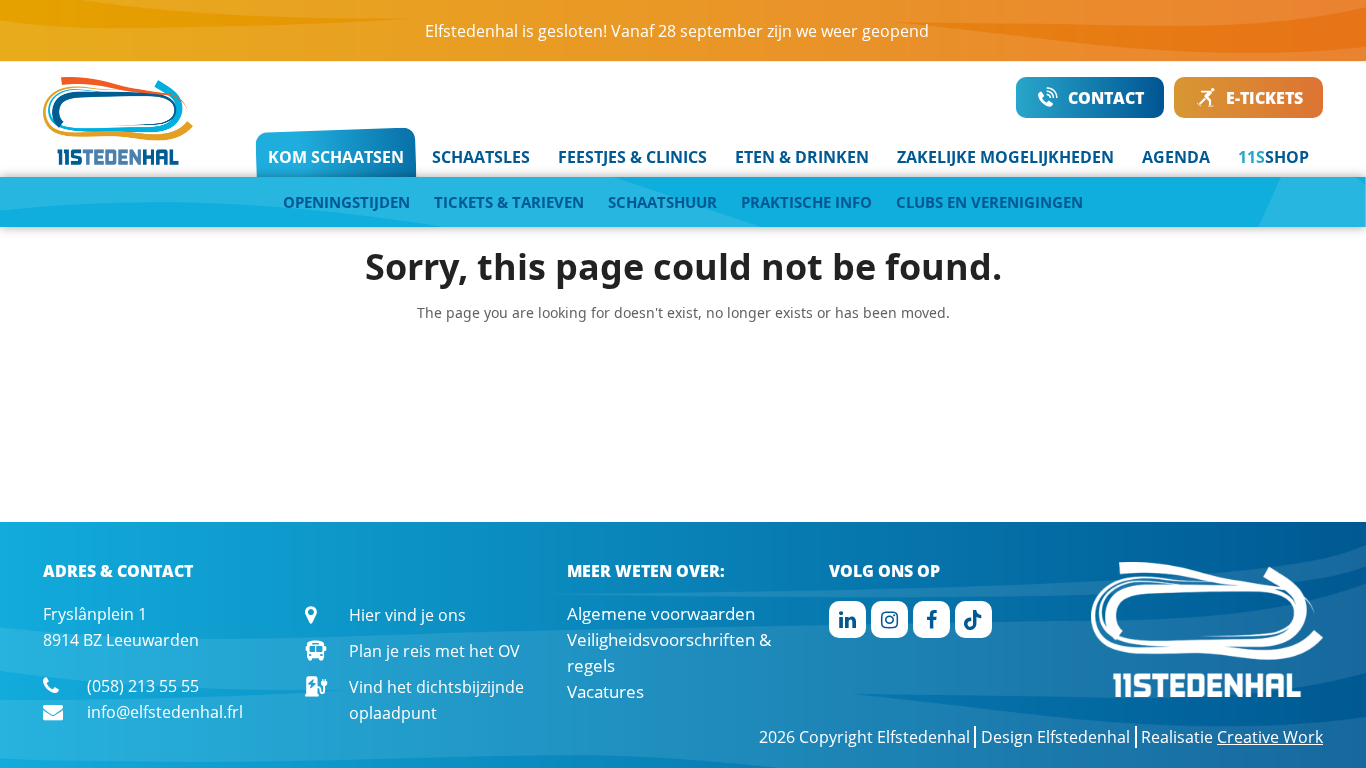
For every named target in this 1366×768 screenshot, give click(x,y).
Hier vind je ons (407, 615)
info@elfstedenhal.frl (165, 712)
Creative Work (1270, 737)
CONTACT (1106, 98)
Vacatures (605, 691)
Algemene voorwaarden (661, 613)
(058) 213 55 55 (143, 686)
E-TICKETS (1264, 98)
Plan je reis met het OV (434, 651)
